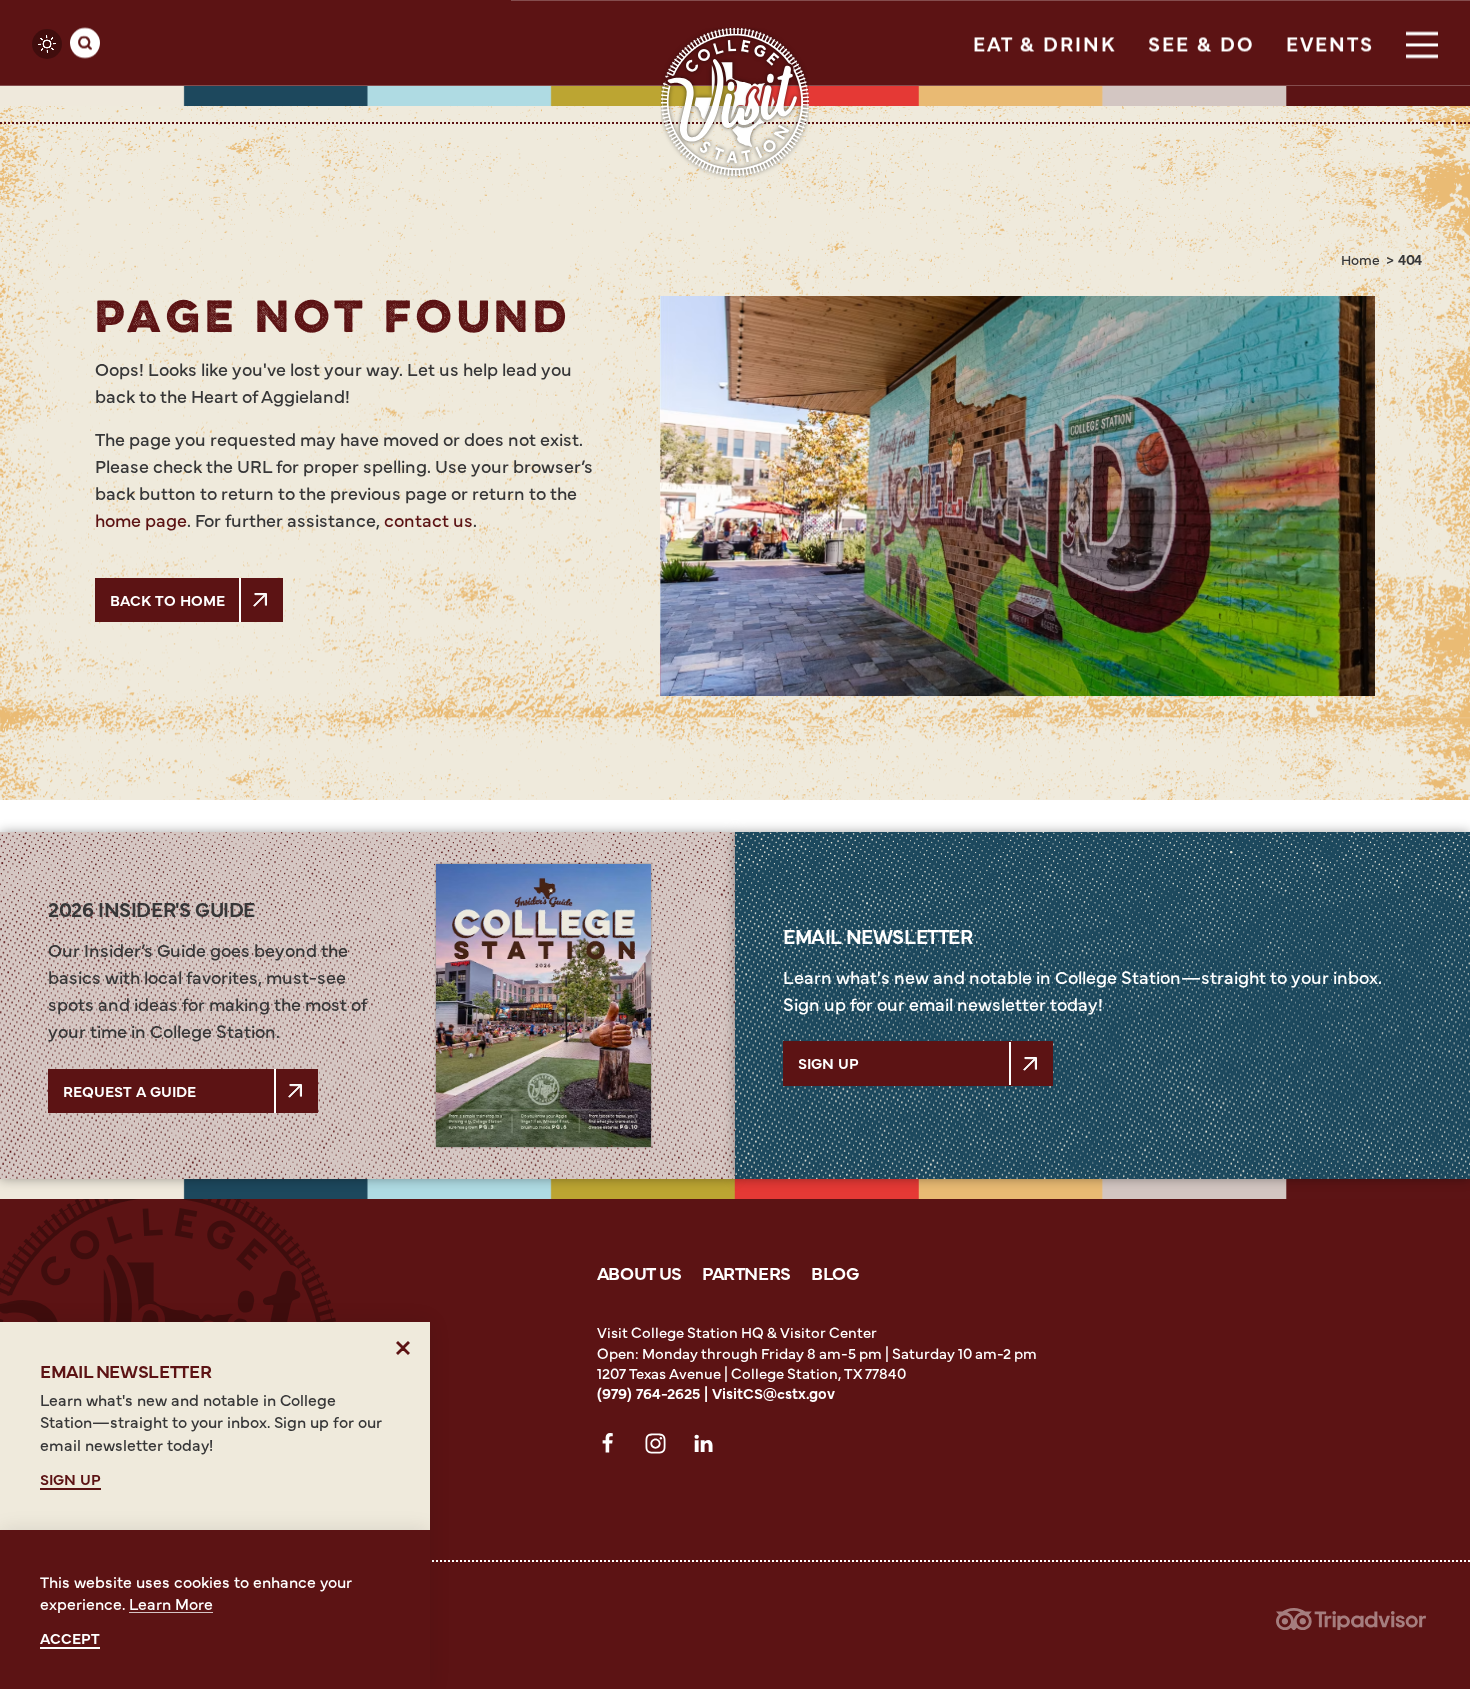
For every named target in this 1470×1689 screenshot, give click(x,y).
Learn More (171, 1603)
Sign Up (828, 1062)
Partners (746, 1272)
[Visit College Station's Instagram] (661, 1448)
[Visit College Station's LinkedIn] (709, 1448)
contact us (428, 519)
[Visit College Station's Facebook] (613, 1448)
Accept (70, 1638)
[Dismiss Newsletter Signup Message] (403, 1348)
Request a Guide (129, 1090)
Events (1330, 42)
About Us (639, 1272)
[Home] (735, 102)
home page (141, 519)
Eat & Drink (1044, 42)
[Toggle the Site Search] (85, 43)
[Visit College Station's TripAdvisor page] (1351, 1624)
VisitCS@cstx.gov (773, 1392)
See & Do (1201, 42)
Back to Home (167, 599)
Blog (835, 1272)
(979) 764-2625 (648, 1392)
